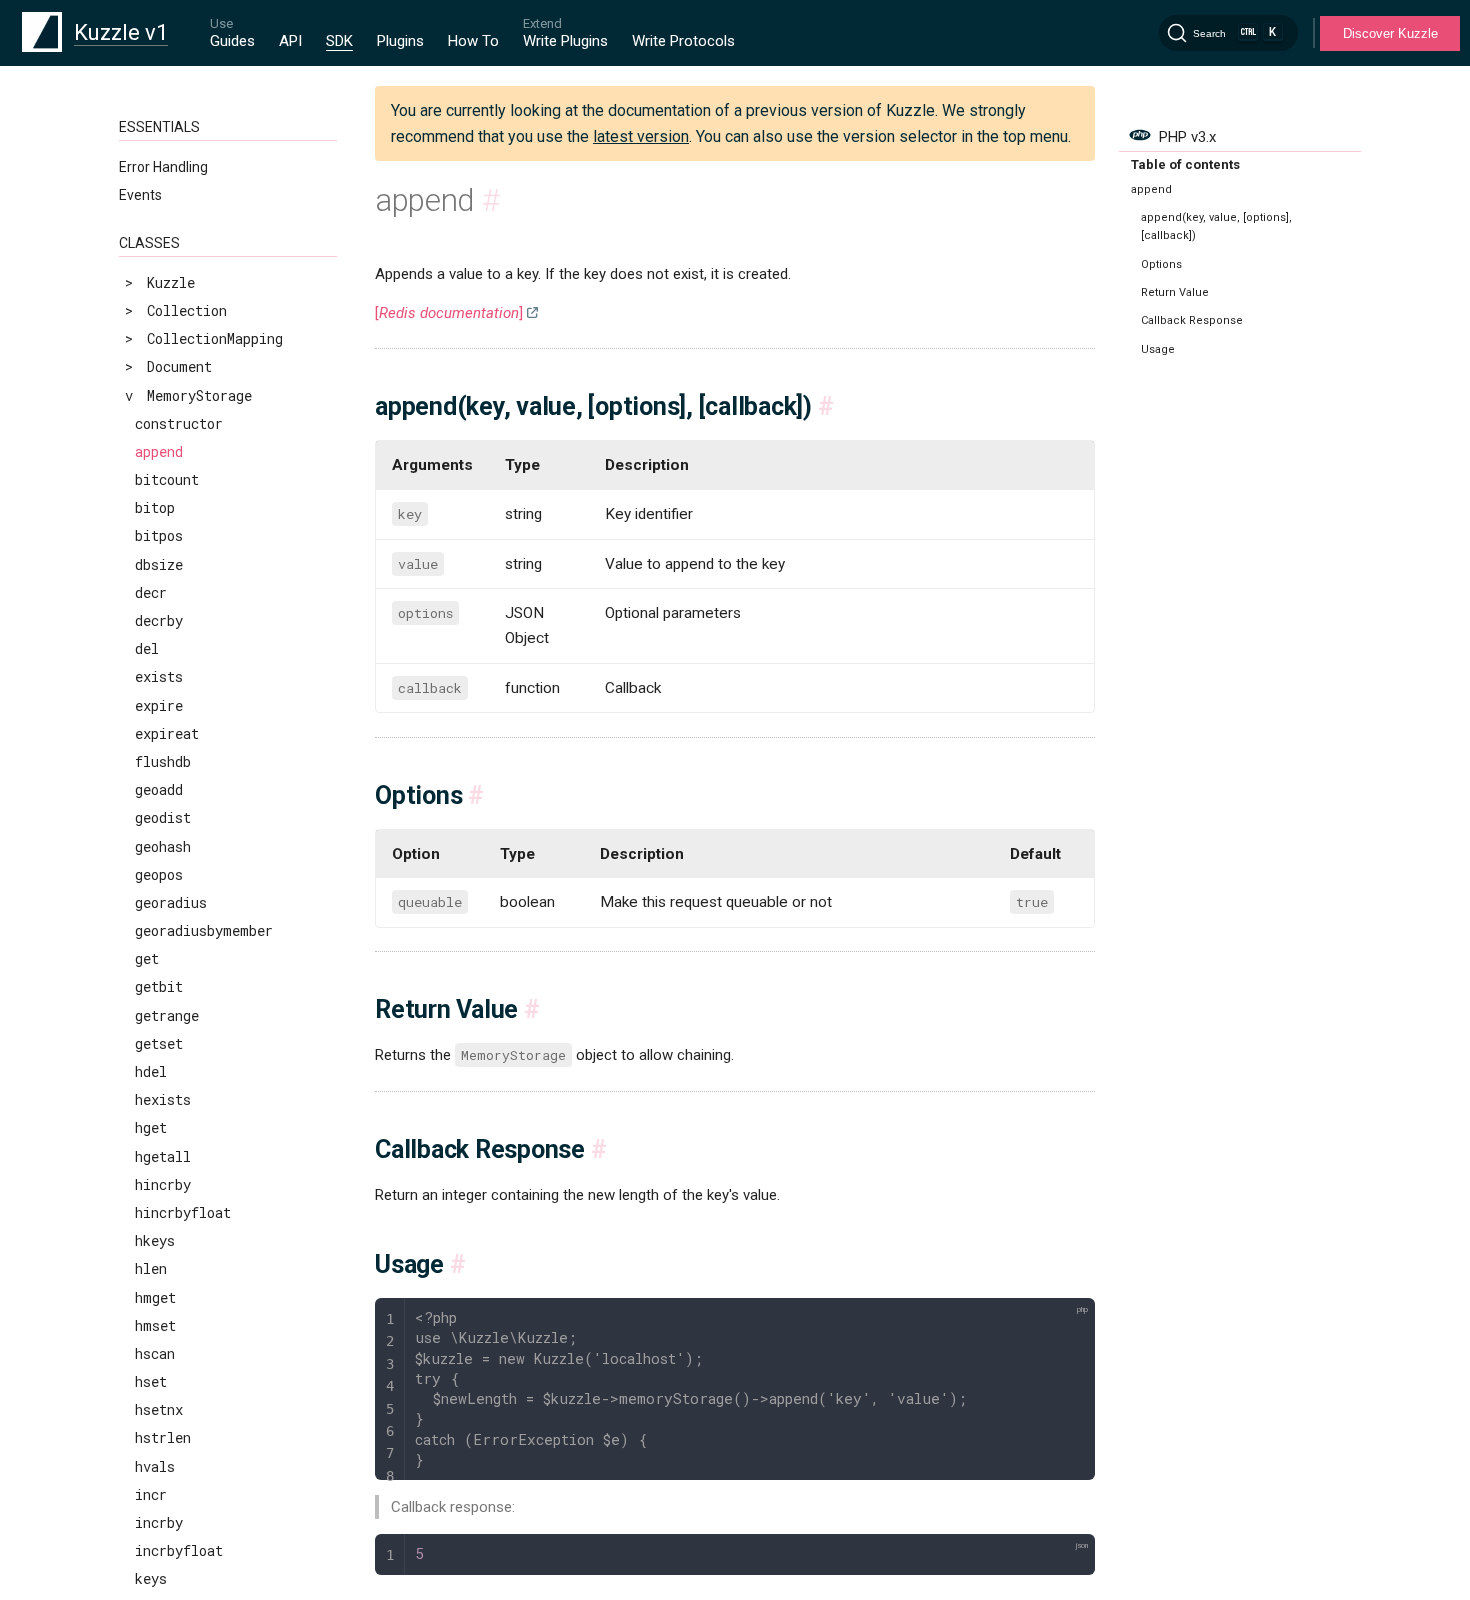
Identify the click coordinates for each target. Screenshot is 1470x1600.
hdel (151, 1071)
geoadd (159, 789)
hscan (155, 1353)
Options (1161, 264)
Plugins (400, 41)
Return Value (1175, 292)
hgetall (163, 1156)
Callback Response (1192, 320)
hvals (155, 1466)
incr (151, 1494)
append (159, 451)
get (147, 958)
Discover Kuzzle (1390, 33)
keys (151, 1578)
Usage (1158, 349)
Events (140, 195)
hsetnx (159, 1409)
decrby (159, 620)
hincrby (163, 1184)
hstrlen (163, 1437)
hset (151, 1381)
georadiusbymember (204, 930)
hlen (151, 1268)
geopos (159, 874)
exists (159, 676)
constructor (179, 423)
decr (151, 592)
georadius (171, 902)
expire (159, 705)
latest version (641, 136)
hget (151, 1127)
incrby (159, 1522)
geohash (163, 846)
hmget (155, 1297)
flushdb (163, 761)
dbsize (159, 564)
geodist (163, 817)
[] (449, 313)
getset (159, 1043)
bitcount (167, 479)
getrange (167, 1015)
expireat (167, 733)
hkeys (155, 1240)
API (290, 41)
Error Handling (163, 167)
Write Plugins (565, 41)
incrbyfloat (179, 1550)
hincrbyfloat (183, 1212)
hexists (163, 1099)
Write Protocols (683, 41)
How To (473, 41)
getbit (159, 986)
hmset (155, 1325)
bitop (155, 507)
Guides (232, 41)
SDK (339, 41)
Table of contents (1185, 164)
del (147, 648)
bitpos (159, 535)
